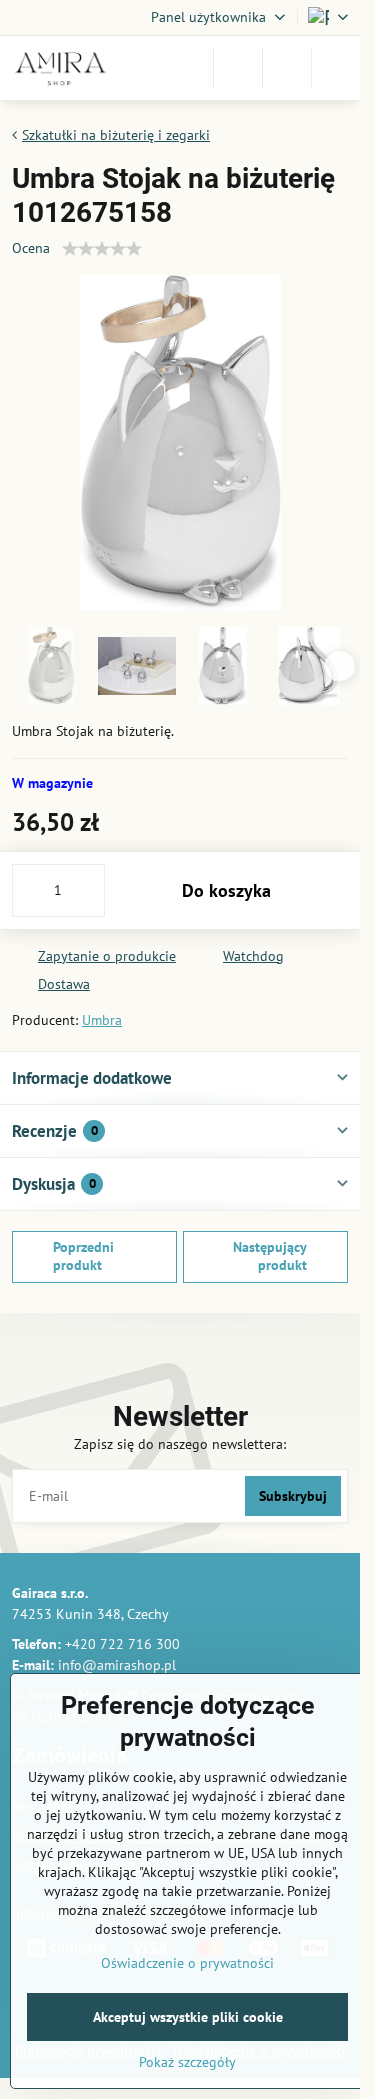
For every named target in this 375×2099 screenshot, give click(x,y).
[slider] (102, 249)
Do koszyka (226, 890)
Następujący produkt (270, 1256)
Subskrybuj (293, 1496)
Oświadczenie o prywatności (187, 1963)
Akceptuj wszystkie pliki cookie (188, 2017)
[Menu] (336, 68)
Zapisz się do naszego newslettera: (180, 1444)
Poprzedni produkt (83, 1256)
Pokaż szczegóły (187, 2062)
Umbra (102, 1020)
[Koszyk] (287, 68)
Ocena (31, 248)
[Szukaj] (238, 68)
